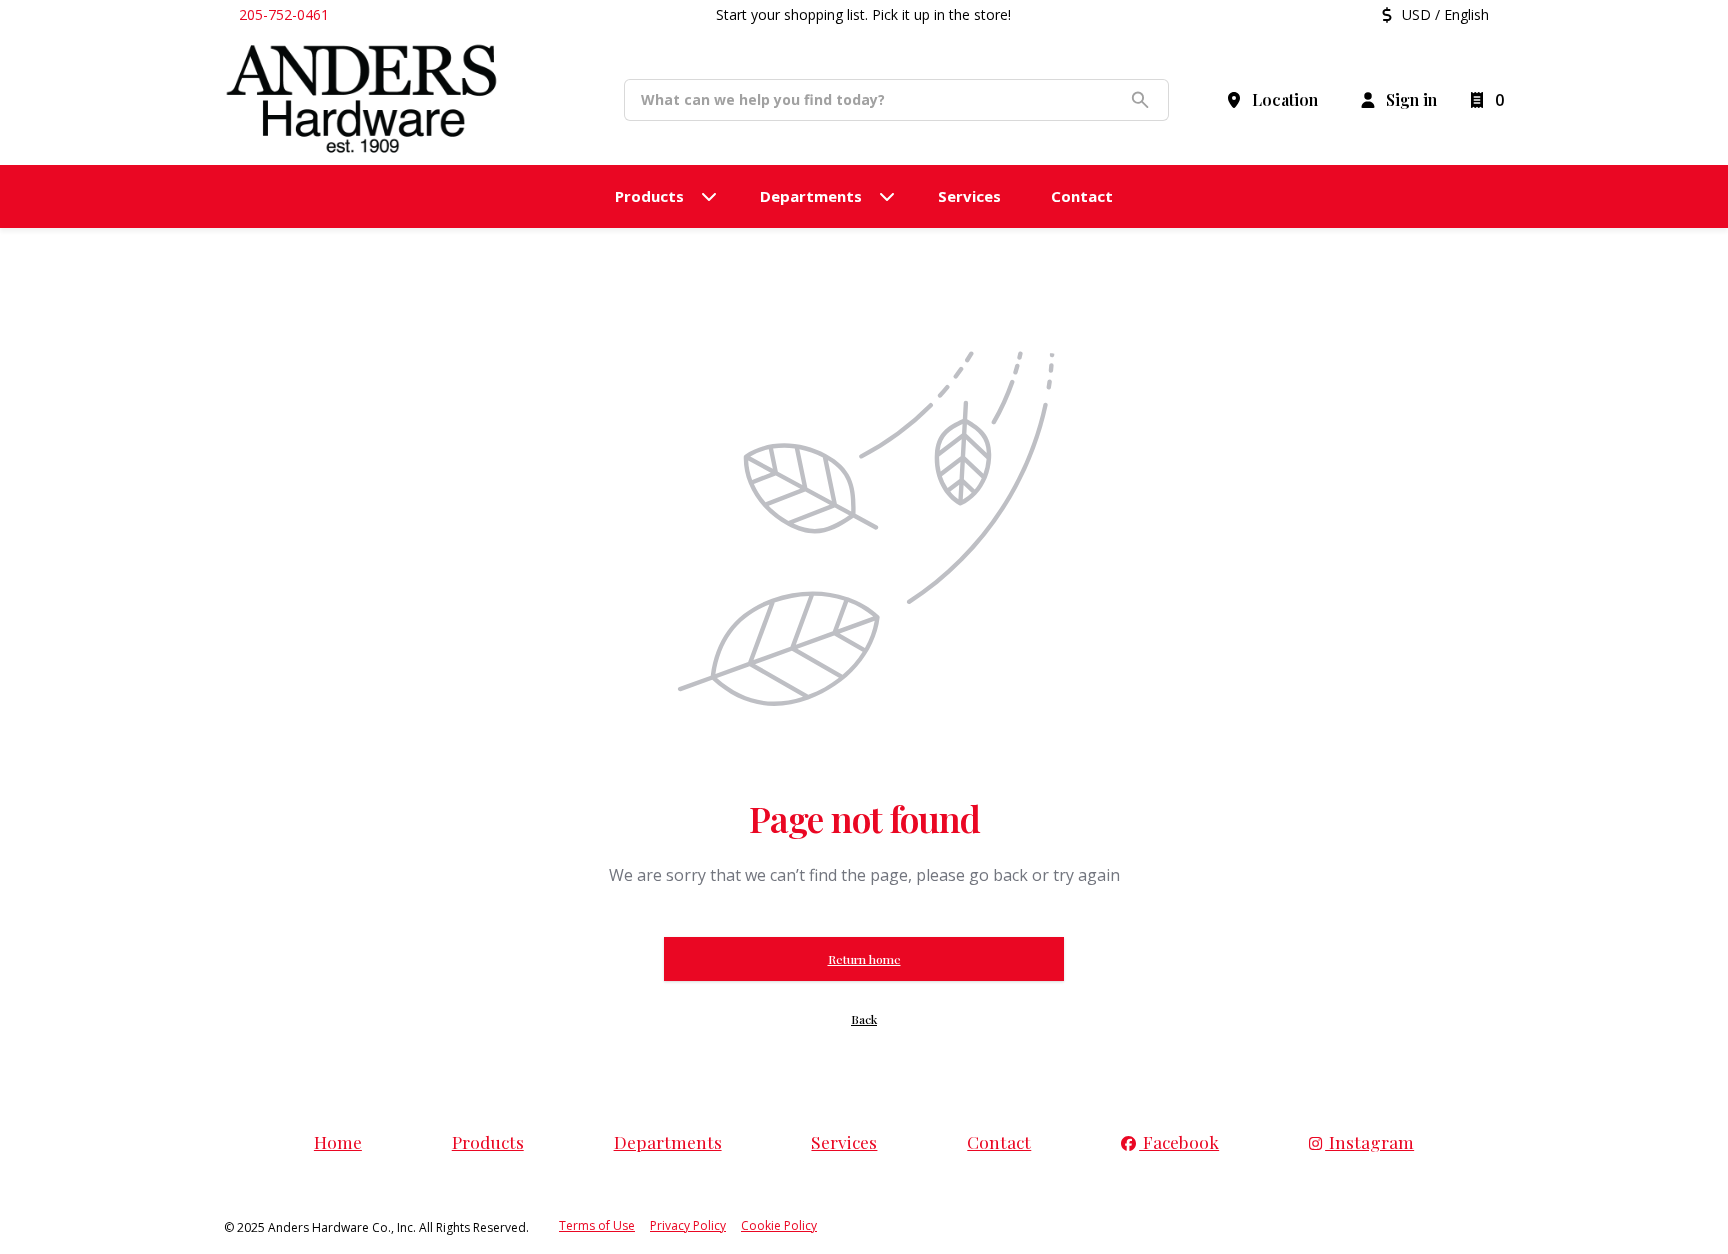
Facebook (1179, 1141)
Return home (864, 959)
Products (488, 1141)
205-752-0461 (284, 14)
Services (844, 1141)
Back (864, 1019)
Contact (999, 1141)
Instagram (1369, 1141)
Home (338, 1141)
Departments (668, 1141)
